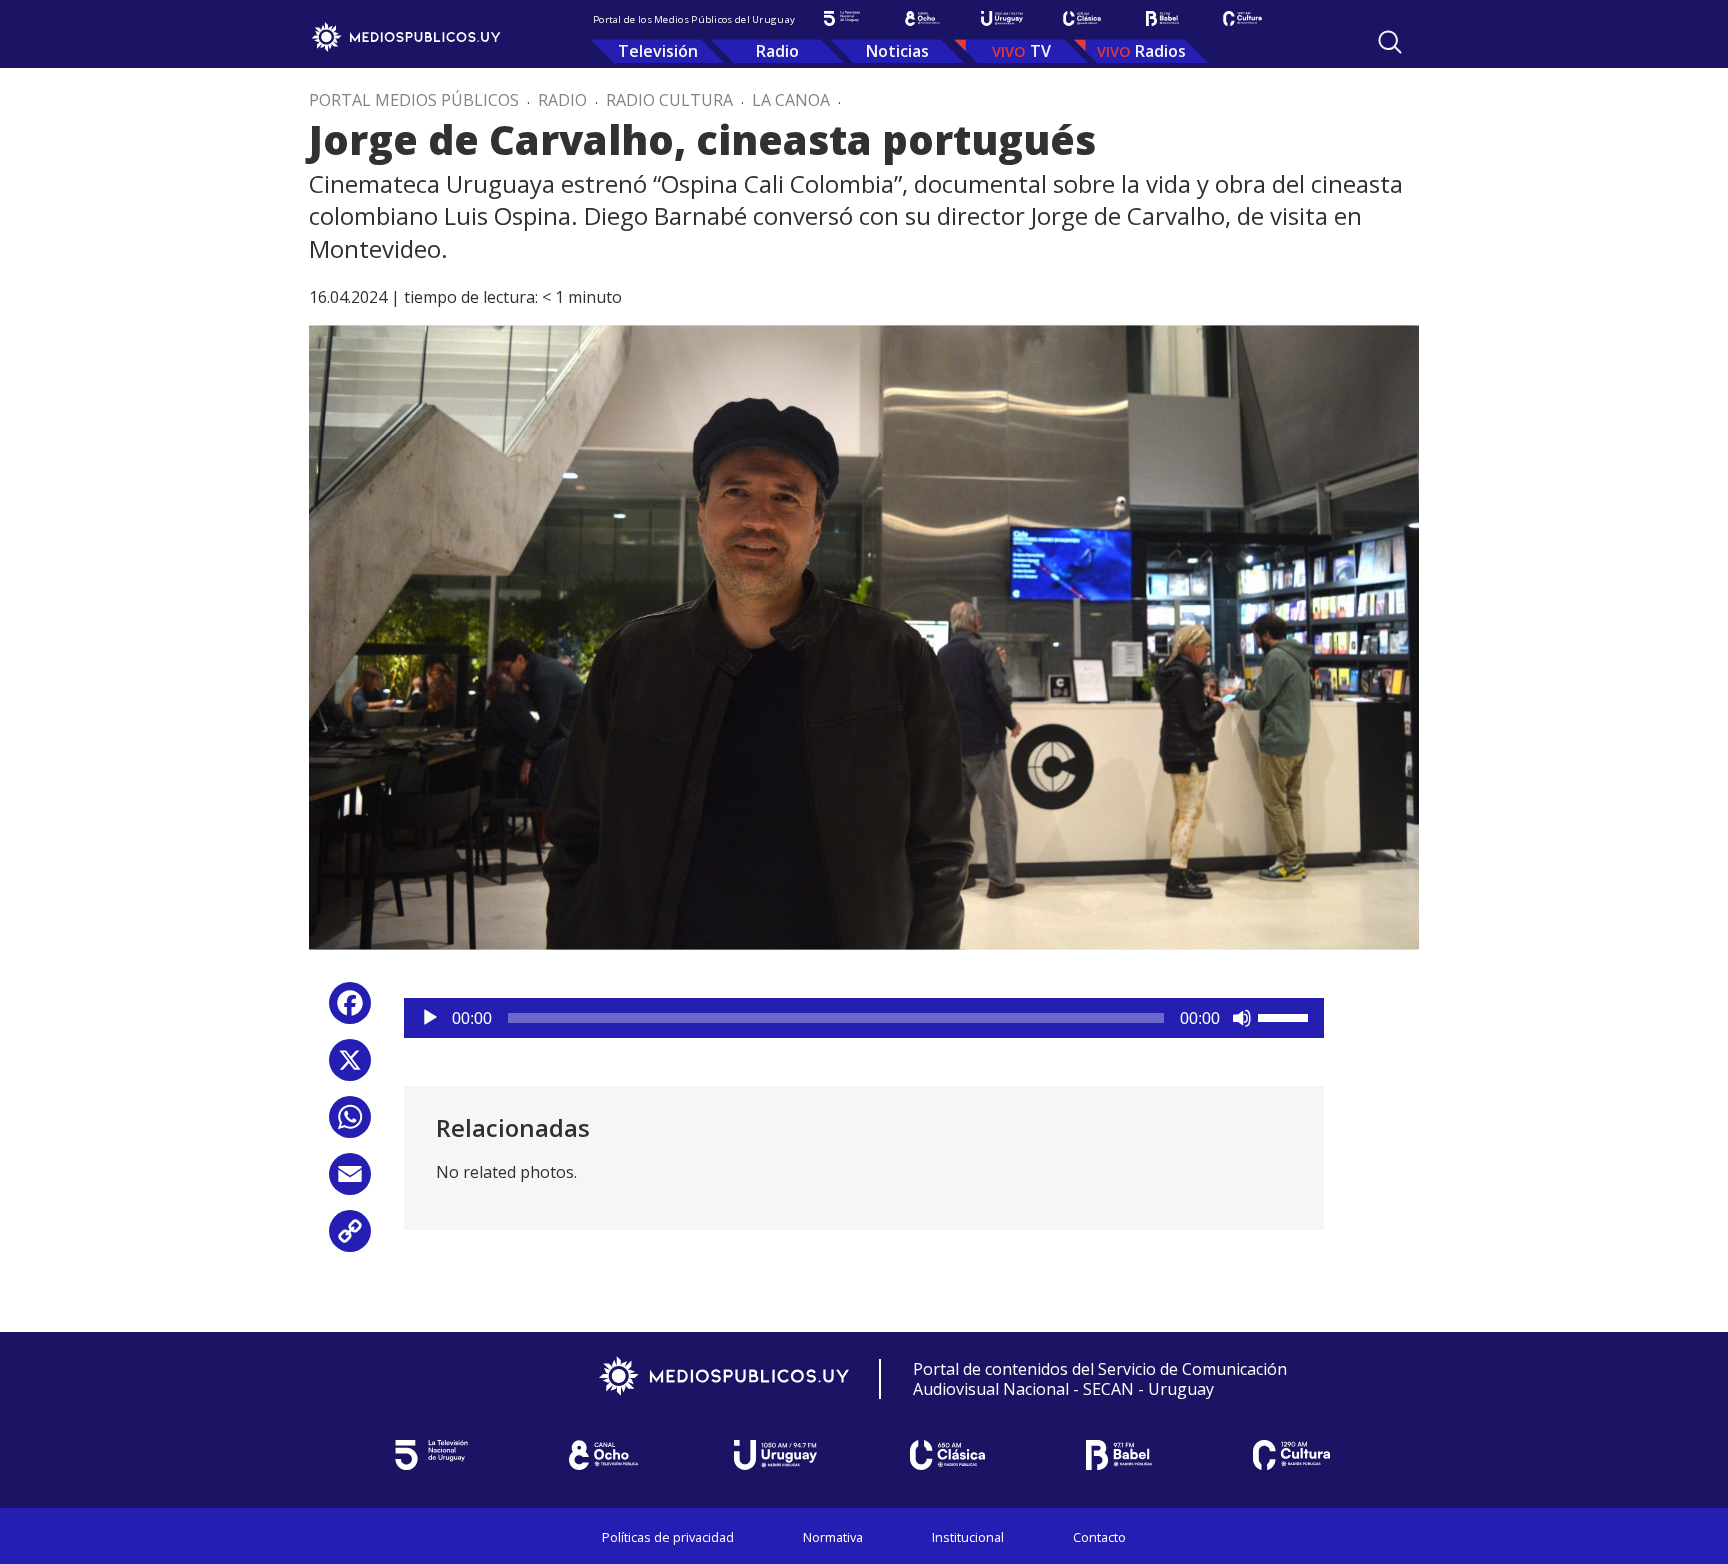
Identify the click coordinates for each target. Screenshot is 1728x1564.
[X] (350, 1067)
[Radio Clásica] (1082, 18)
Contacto (1099, 1537)
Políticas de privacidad (668, 1537)
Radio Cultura (669, 100)
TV (1040, 51)
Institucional (968, 1537)
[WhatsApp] (350, 1124)
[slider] (1286, 1016)
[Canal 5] (842, 18)
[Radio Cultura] (1242, 18)
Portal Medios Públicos (414, 100)
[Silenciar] (1242, 1018)
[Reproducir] (430, 1018)
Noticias (897, 51)
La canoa (791, 100)
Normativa (833, 1537)
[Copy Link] (350, 1238)
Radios (1160, 51)
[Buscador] (1390, 42)
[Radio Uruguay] (1002, 18)
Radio (777, 51)
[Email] (350, 1181)
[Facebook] (350, 1010)
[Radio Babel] (1162, 18)
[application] (864, 1018)
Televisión (658, 51)
